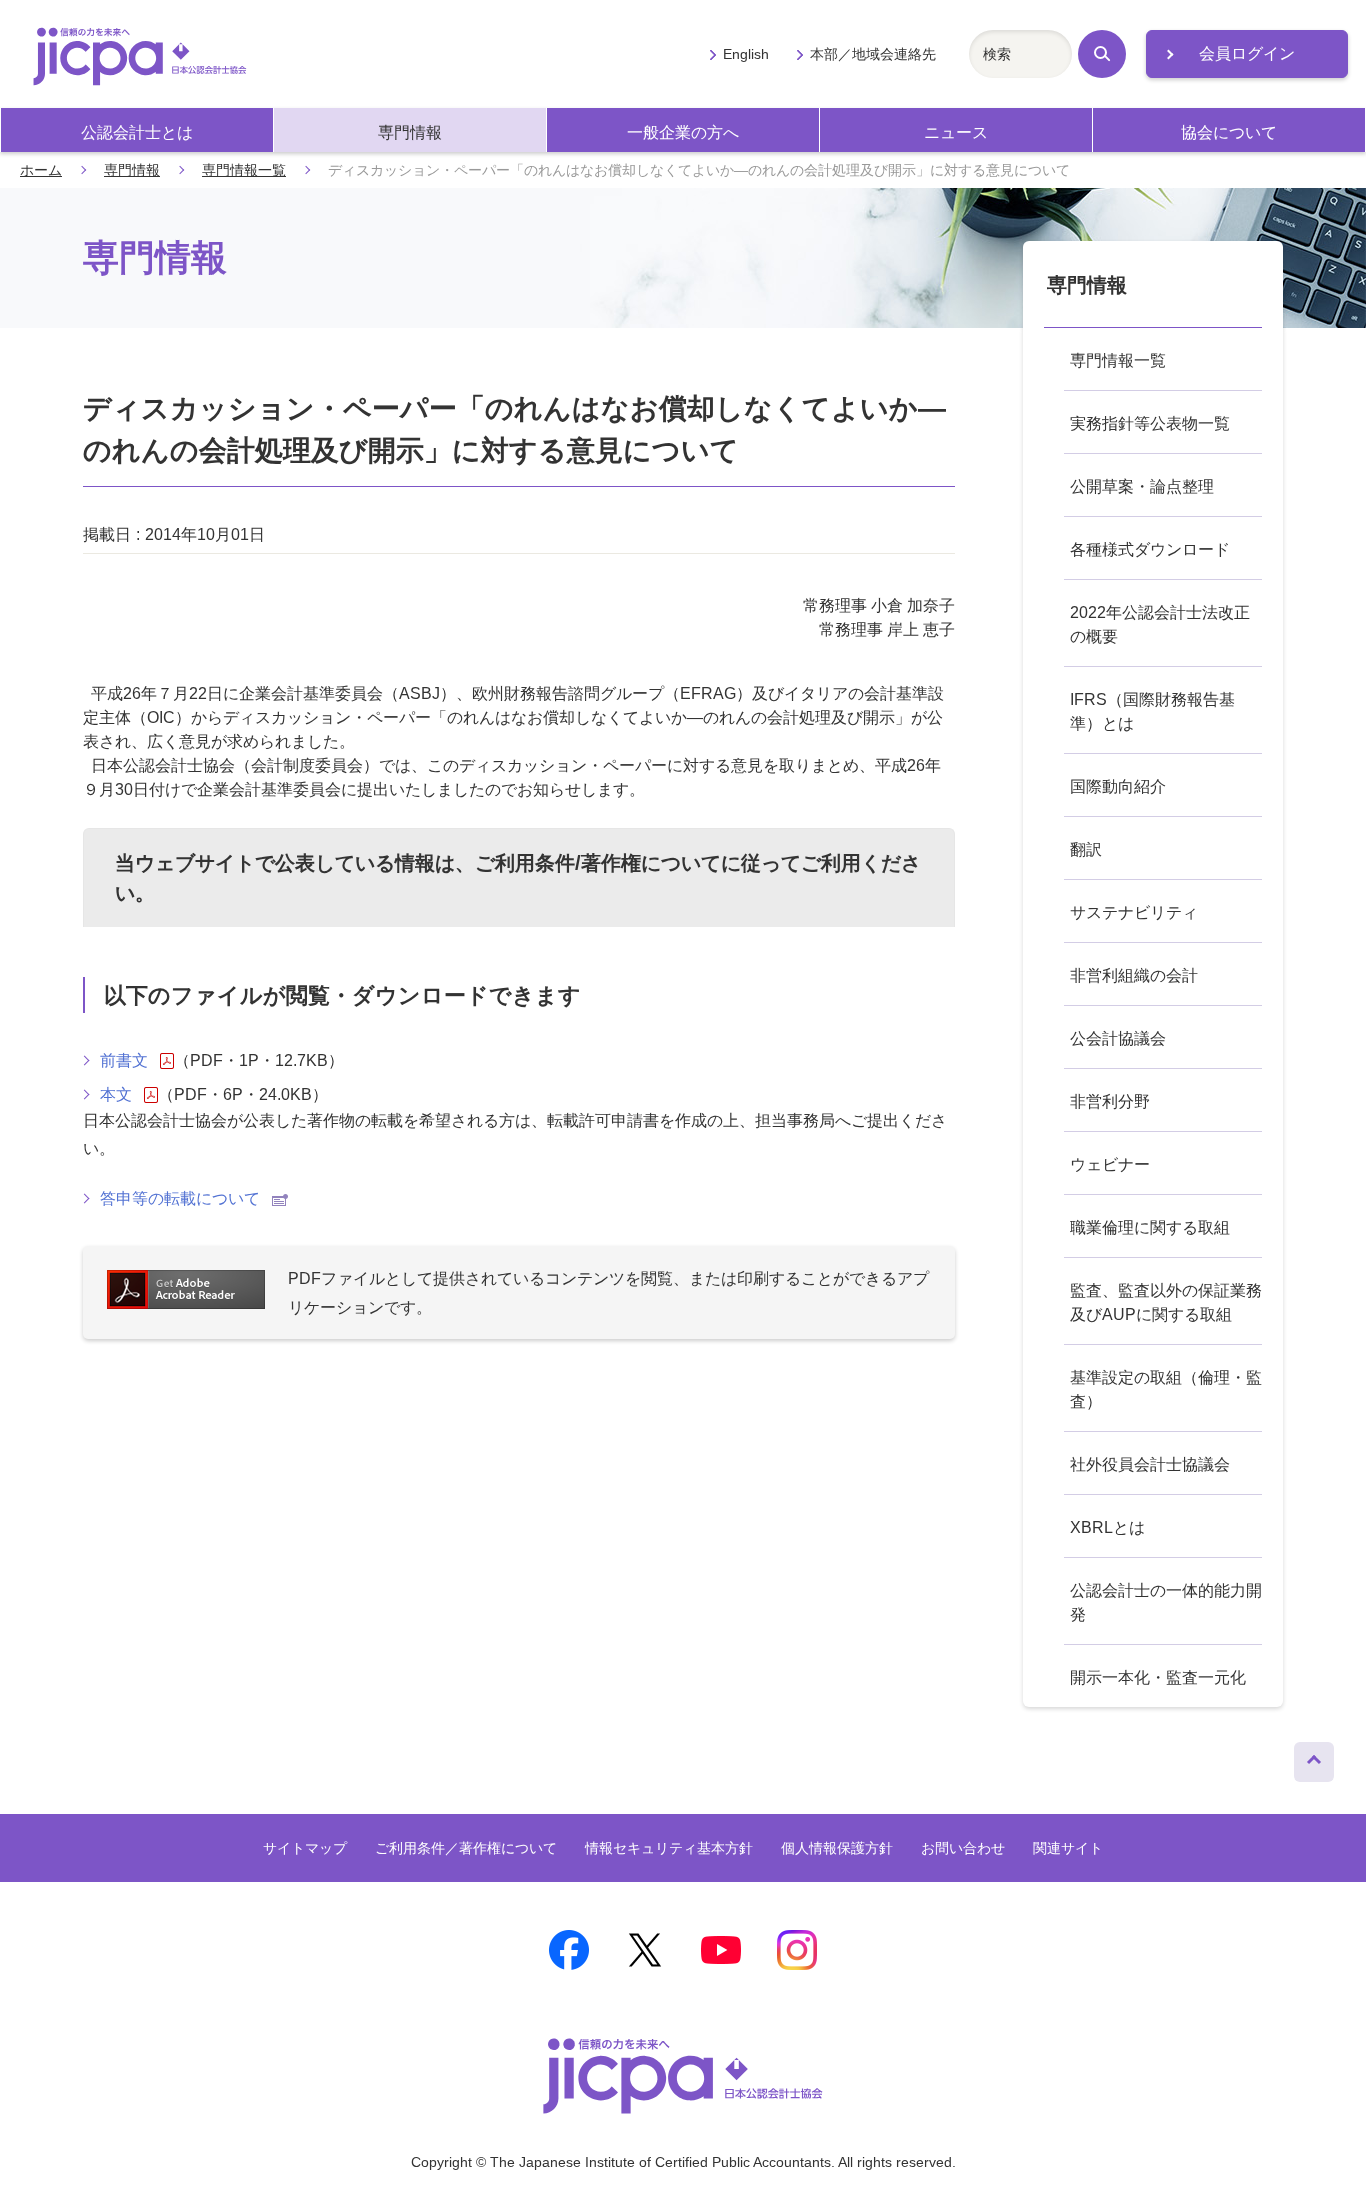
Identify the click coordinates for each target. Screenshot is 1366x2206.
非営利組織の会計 (1134, 975)
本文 (116, 1094)
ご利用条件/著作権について (598, 863)
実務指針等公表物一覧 (1150, 423)
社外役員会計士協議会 (1150, 1464)
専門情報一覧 (244, 170)
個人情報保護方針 (837, 1848)
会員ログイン (1247, 53)
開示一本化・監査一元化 (1158, 1677)
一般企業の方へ (683, 132)
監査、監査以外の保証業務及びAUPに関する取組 (1166, 1302)
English (746, 54)
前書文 (124, 1060)
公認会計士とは (137, 132)
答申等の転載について (180, 1198)
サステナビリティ (1134, 912)
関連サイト (1068, 1848)
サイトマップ (305, 1848)
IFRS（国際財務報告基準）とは (1152, 711)
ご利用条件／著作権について (466, 1848)
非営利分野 (1110, 1101)
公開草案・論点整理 (1142, 486)
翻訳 (1086, 849)
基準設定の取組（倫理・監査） (1166, 1389)
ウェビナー (1110, 1164)
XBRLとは (1107, 1527)
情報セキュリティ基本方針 (669, 1848)
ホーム (41, 170)
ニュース (956, 132)
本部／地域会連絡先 (873, 54)
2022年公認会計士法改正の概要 (1160, 624)
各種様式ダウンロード (1150, 549)
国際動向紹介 (1118, 786)
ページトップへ (1314, 1757)
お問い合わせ (963, 1848)
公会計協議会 (1118, 1038)
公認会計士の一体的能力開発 (1166, 1602)
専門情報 (410, 132)
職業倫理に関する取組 (1150, 1227)
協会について (1229, 132)
